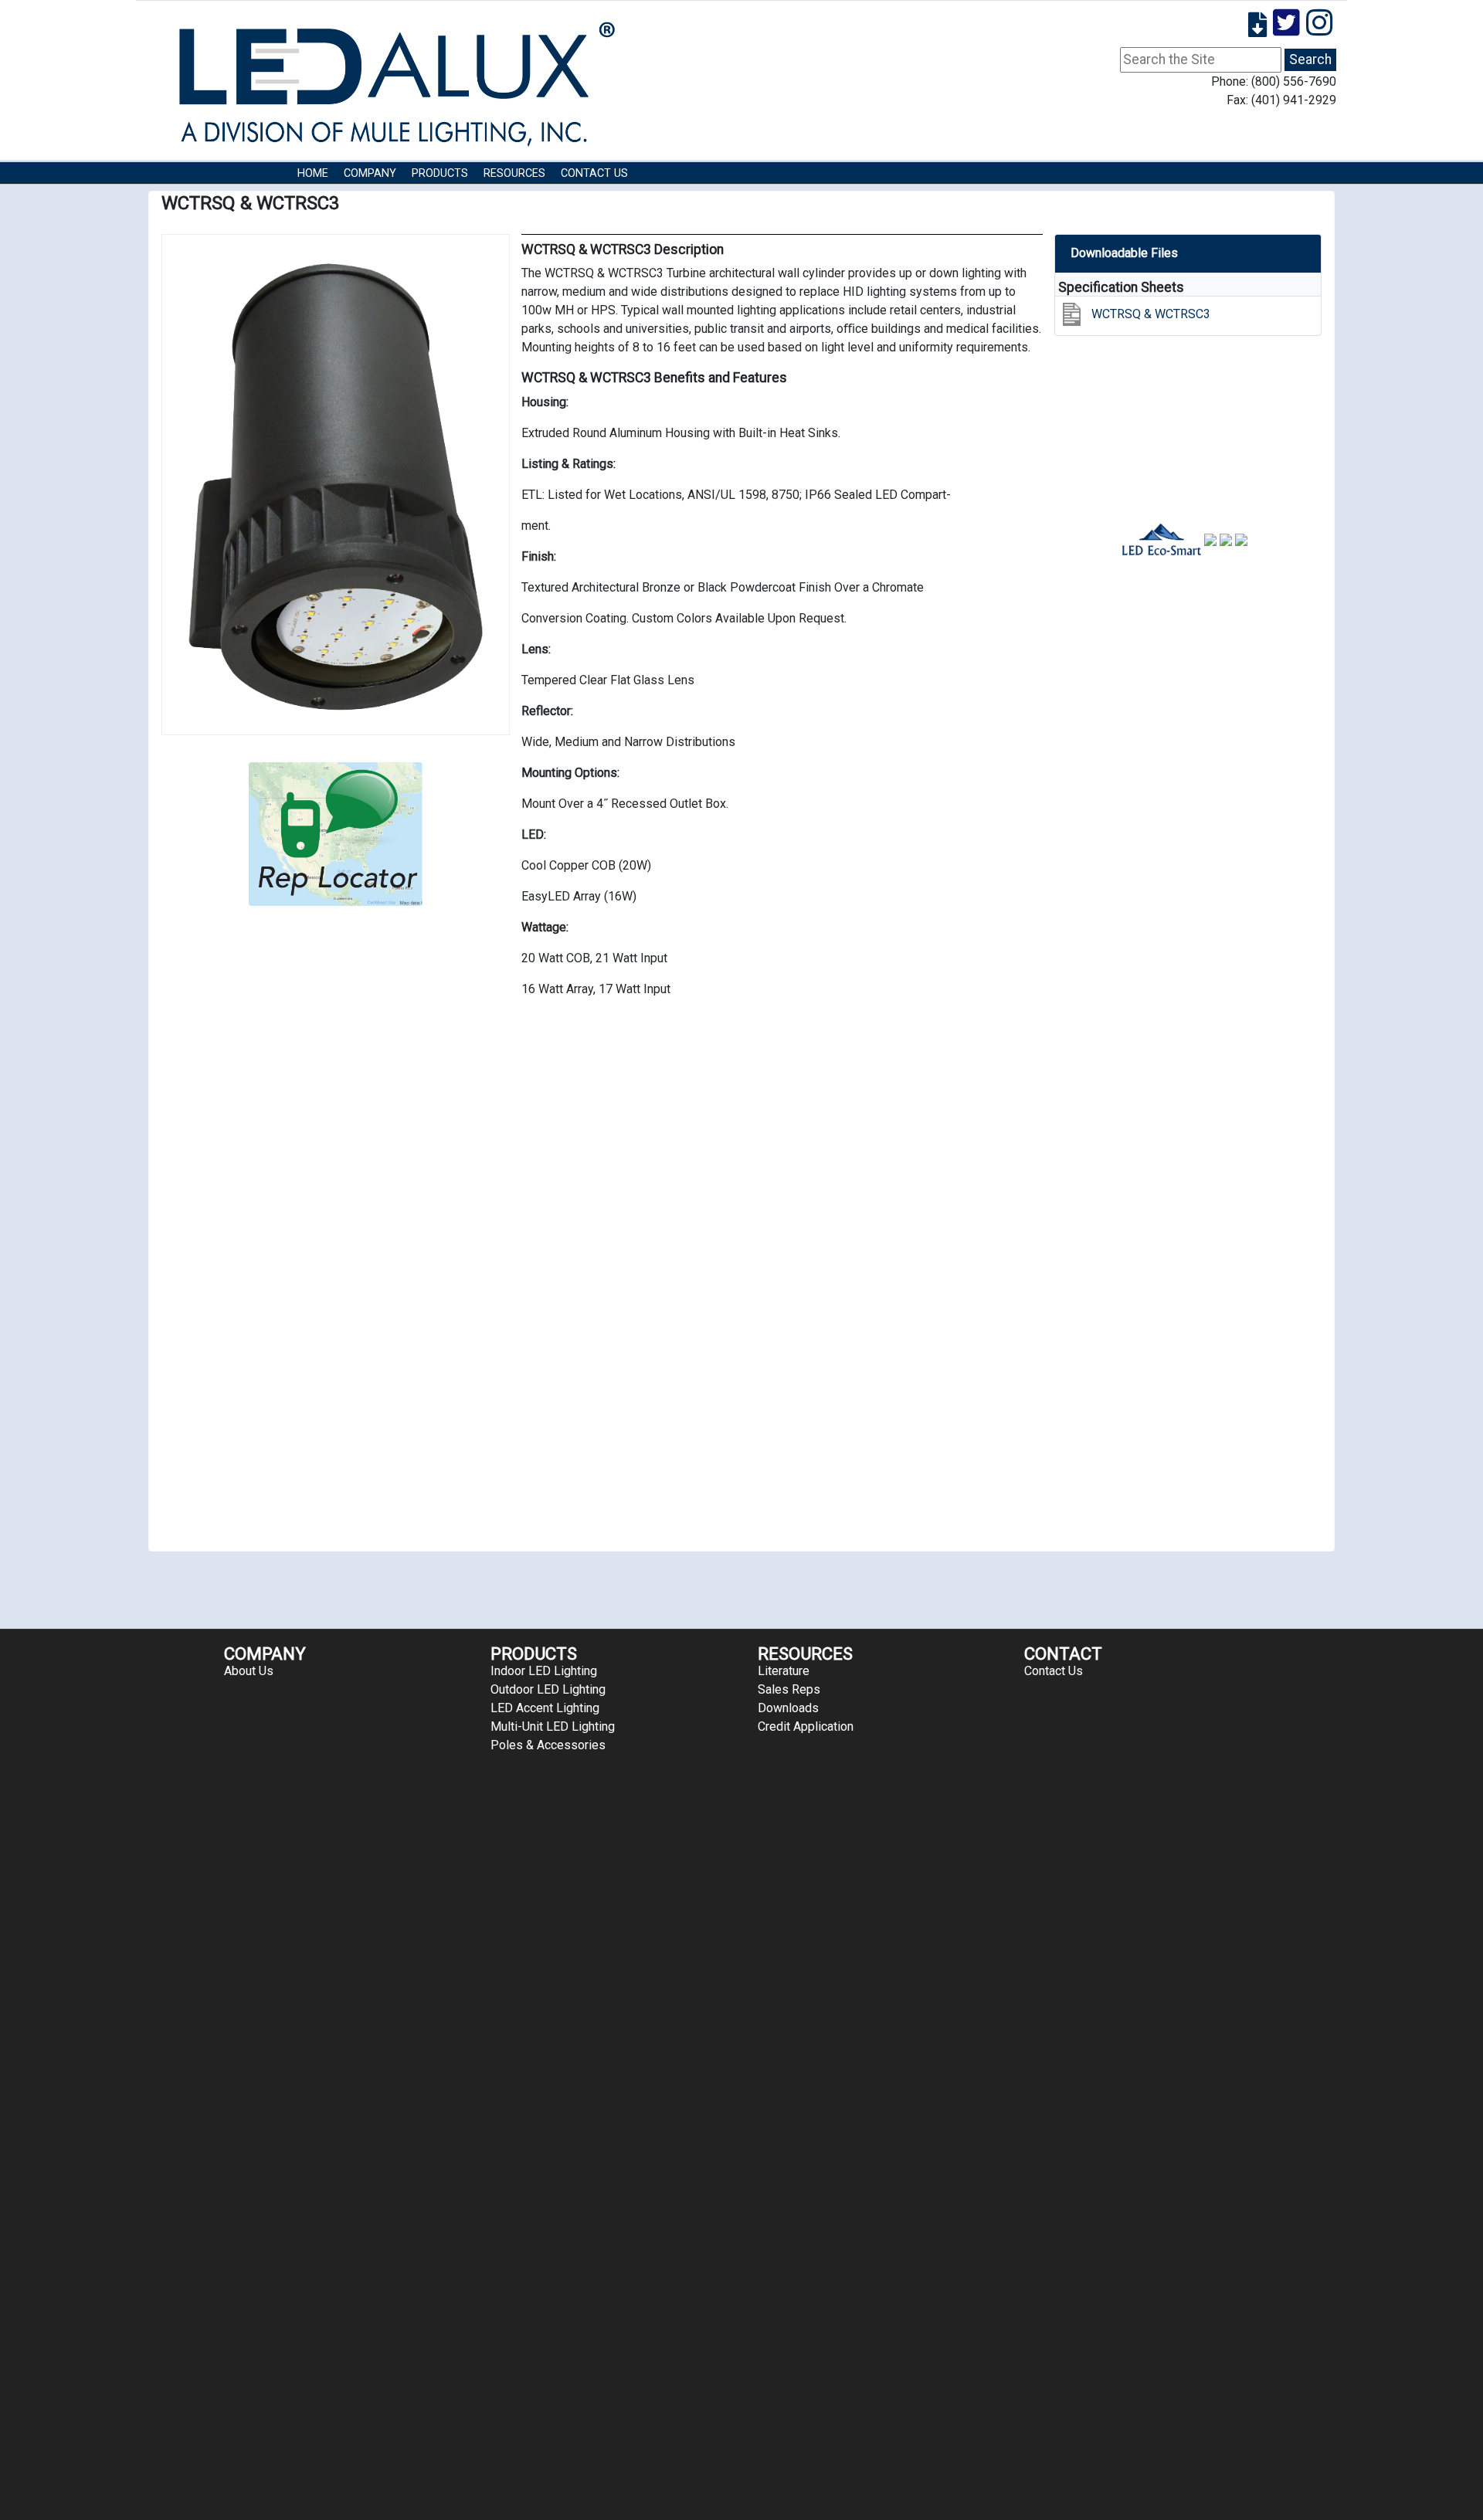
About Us (249, 1671)
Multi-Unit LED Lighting (553, 1726)
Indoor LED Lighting (544, 1671)
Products (440, 173)
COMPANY (370, 173)
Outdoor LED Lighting (548, 1689)
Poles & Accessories (548, 1745)
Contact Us (594, 173)
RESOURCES (514, 173)
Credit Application (806, 1726)
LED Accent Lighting (545, 1708)
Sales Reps (789, 1689)
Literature (784, 1671)
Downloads (788, 1708)
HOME (313, 173)
